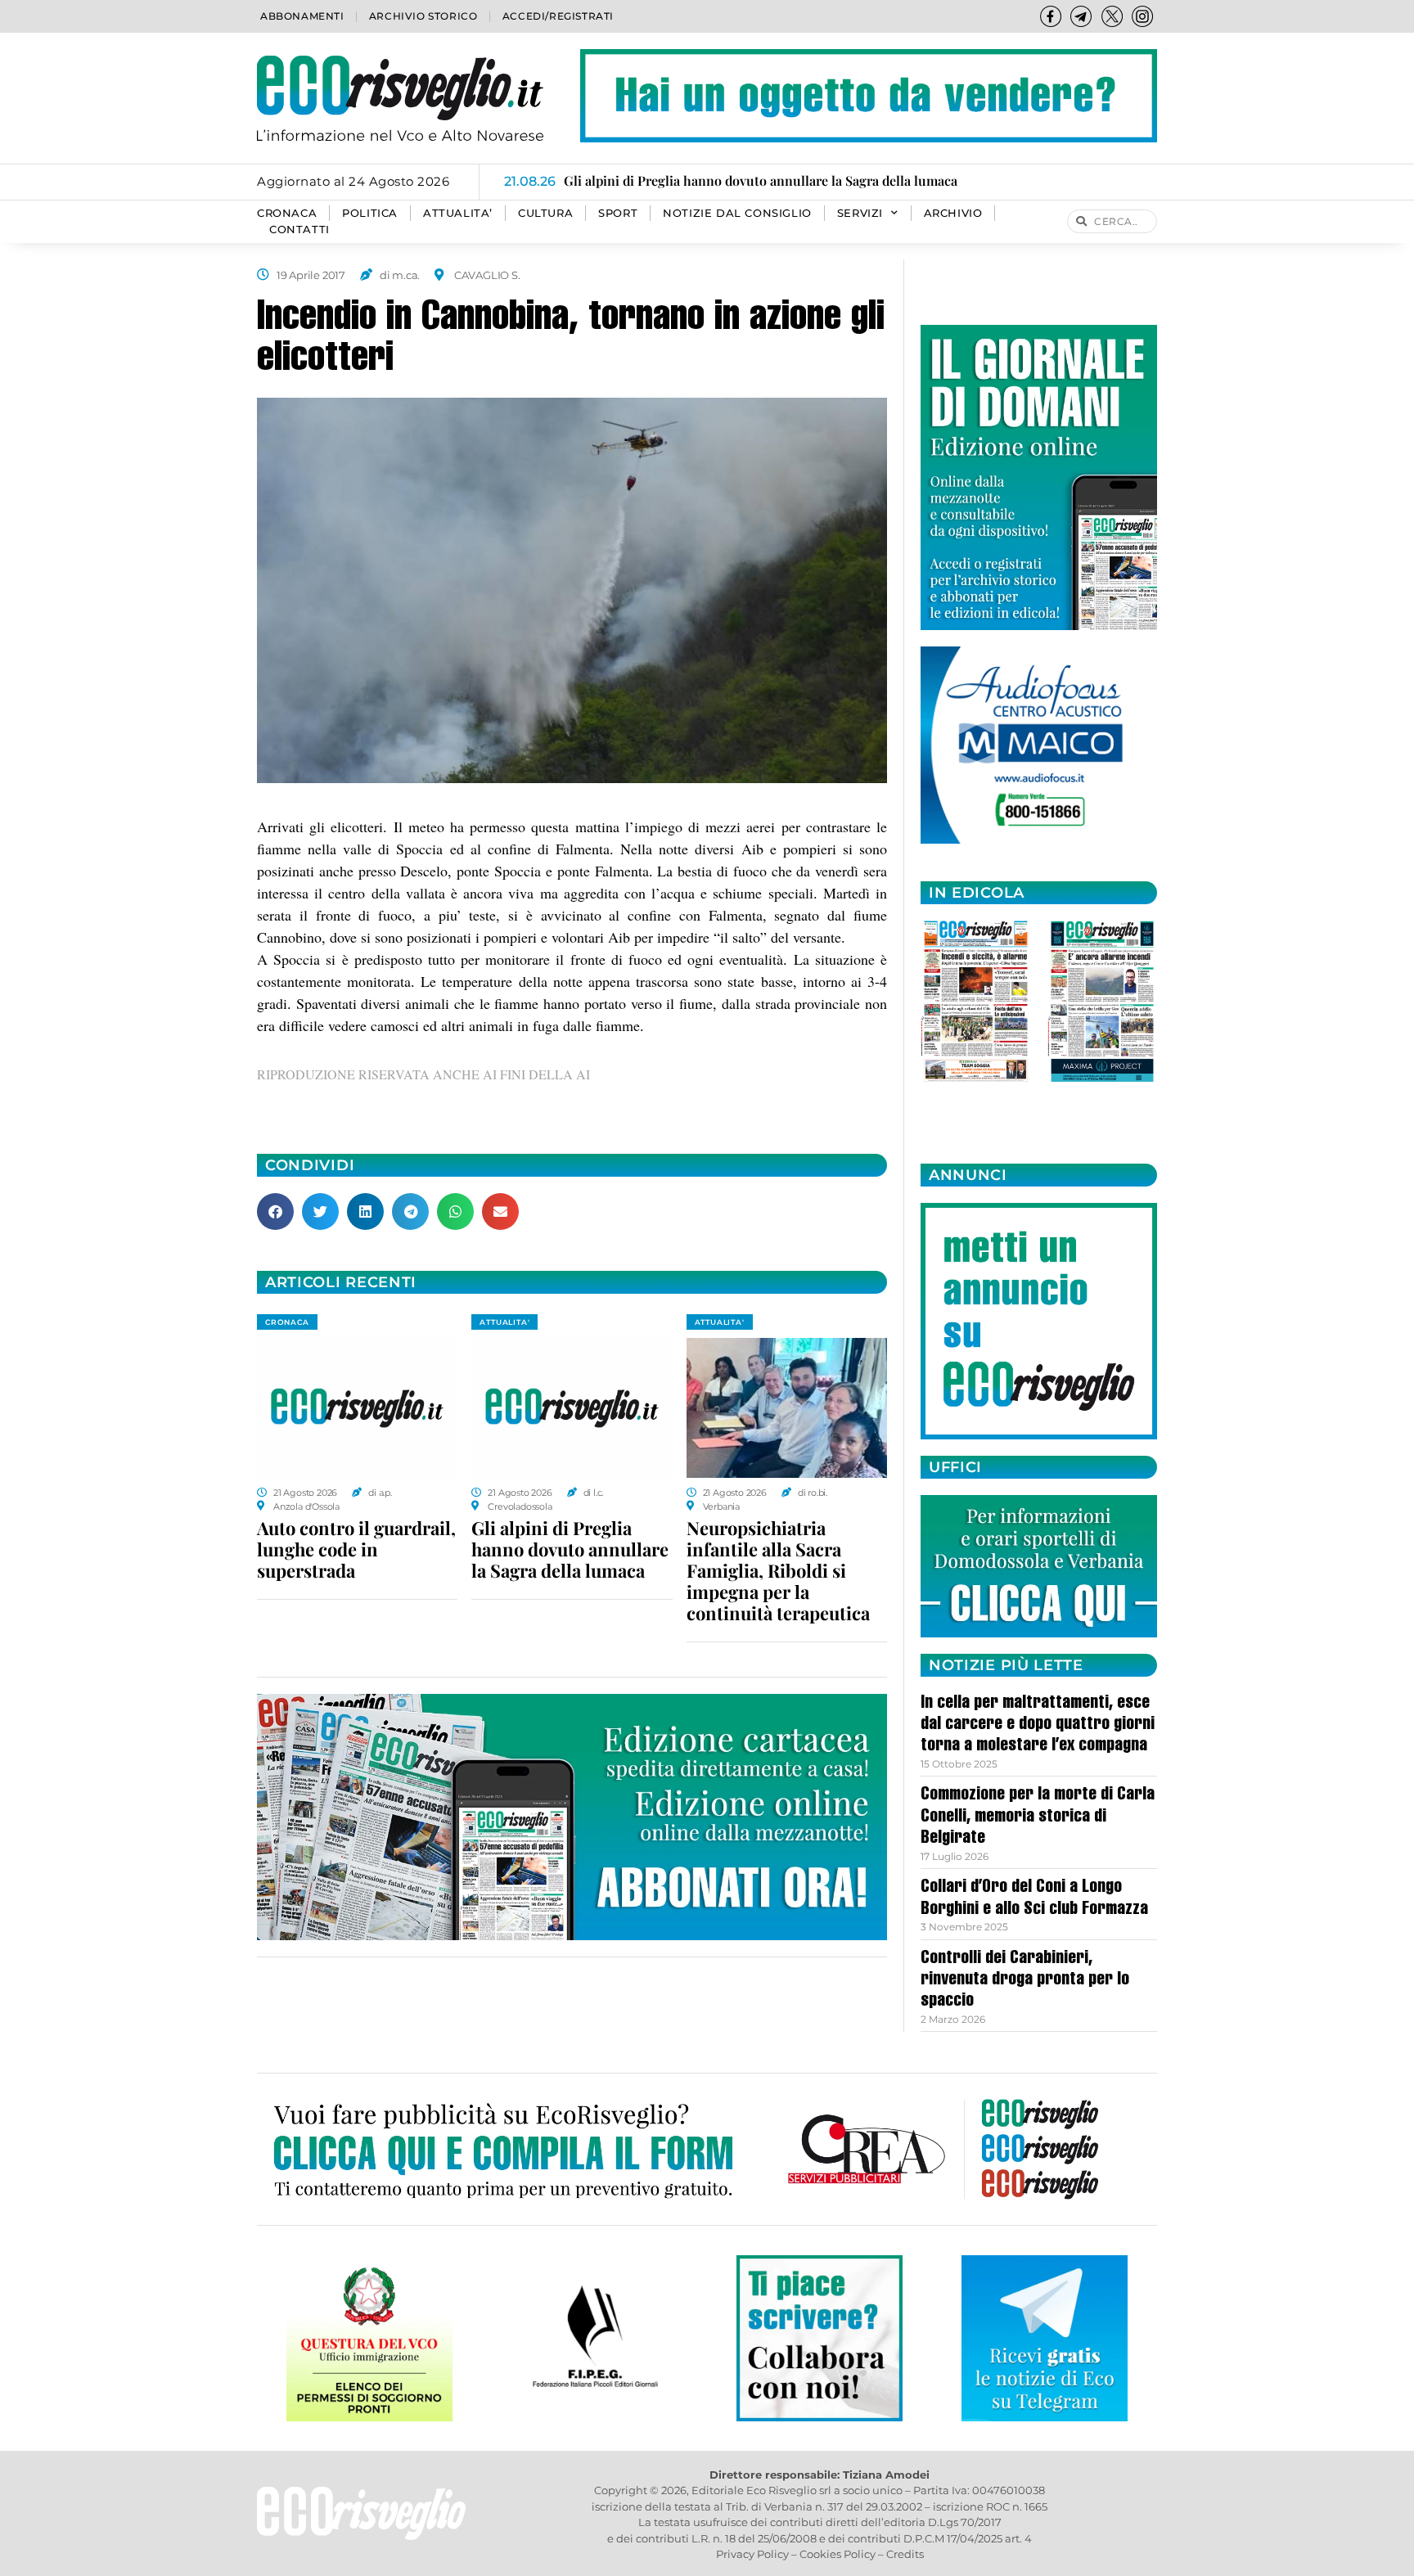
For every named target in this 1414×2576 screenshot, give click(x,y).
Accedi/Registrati (558, 16)
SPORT (618, 213)
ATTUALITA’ (458, 213)
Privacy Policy (752, 2554)
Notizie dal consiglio (737, 213)
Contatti (299, 230)
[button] (275, 1211)
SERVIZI (860, 213)
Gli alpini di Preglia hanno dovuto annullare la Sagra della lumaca (570, 1549)
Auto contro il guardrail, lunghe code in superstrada (356, 1549)
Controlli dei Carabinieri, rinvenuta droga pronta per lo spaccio (1025, 1981)
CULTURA (545, 213)
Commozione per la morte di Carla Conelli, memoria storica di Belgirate (1038, 1817)
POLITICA (370, 213)
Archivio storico (423, 16)
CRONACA (287, 213)
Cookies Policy (838, 2554)
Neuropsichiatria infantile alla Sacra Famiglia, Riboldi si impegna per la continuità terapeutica (778, 1570)
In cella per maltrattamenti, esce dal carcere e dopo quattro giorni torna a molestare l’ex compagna (1038, 1725)
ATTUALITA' (504, 1322)
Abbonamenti (302, 16)
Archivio (953, 213)
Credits (905, 2554)
